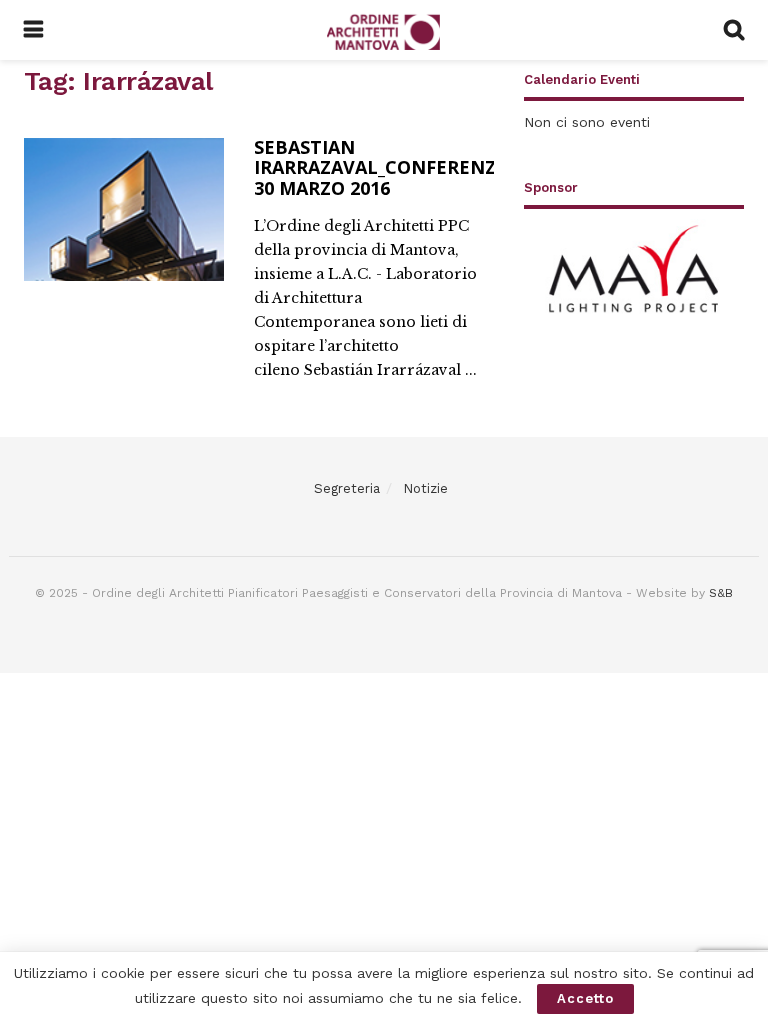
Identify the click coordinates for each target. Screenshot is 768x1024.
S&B (721, 593)
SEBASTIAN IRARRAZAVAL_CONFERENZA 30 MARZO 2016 (381, 167)
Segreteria (347, 488)
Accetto (585, 998)
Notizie (425, 488)
